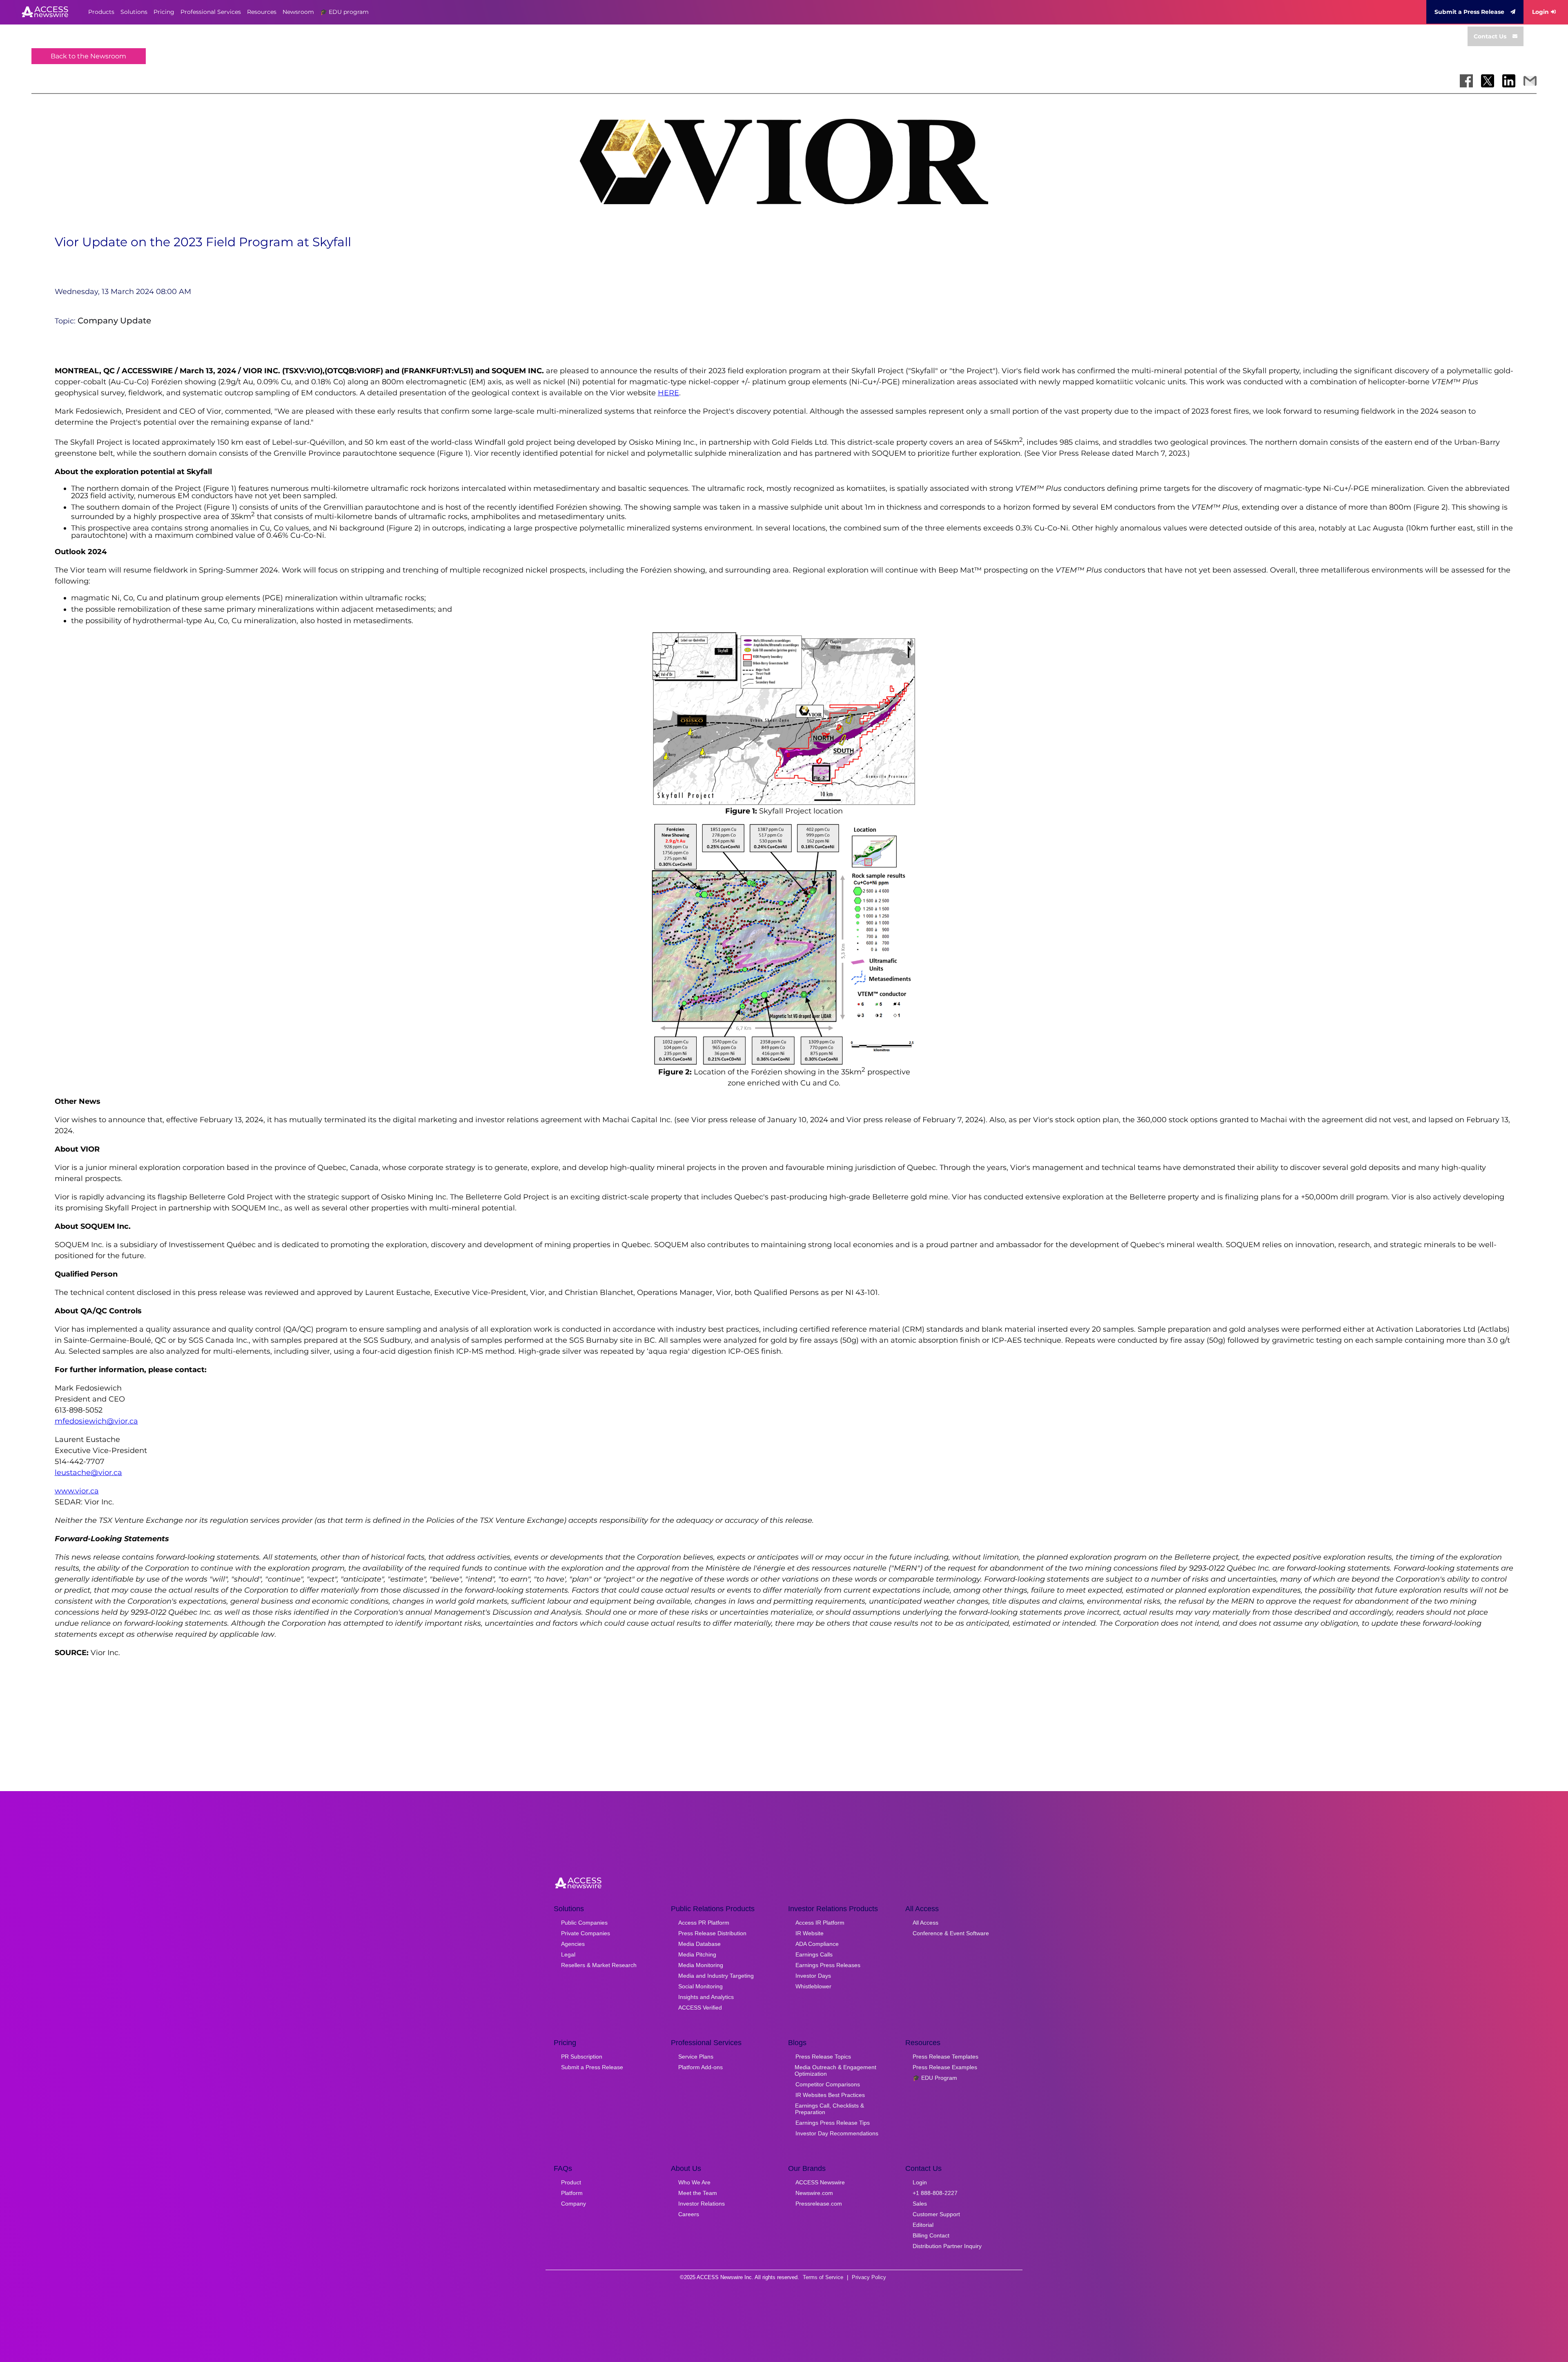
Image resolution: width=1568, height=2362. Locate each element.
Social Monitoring (700, 1986)
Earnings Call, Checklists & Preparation (830, 2109)
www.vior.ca (77, 1491)
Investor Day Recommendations (837, 2133)
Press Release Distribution (712, 1933)
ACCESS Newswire (820, 2182)
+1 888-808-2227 (935, 2193)
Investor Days (813, 1976)
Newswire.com (814, 2193)
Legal (568, 1954)
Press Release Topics (823, 2057)
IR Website (810, 1933)
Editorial (923, 2225)
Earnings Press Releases (828, 1965)
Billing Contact (931, 2235)
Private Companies (586, 1933)
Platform (572, 2193)
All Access (925, 1923)
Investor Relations (702, 2204)
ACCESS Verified (700, 2008)
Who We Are (694, 2182)
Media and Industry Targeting (716, 1976)
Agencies (573, 1944)
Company (574, 2204)
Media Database (699, 1944)
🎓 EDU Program (935, 2078)
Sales (920, 2204)
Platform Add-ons (700, 2067)
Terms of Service (823, 2277)
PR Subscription (582, 2057)
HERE (668, 393)
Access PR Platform (704, 1923)
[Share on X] (1488, 81)
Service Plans (696, 2057)
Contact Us (1490, 36)
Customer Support (936, 2214)
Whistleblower (813, 1986)
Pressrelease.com (819, 2204)
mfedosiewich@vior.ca (96, 1421)
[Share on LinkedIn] (1509, 81)
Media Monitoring (701, 1965)
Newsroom (298, 12)
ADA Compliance (817, 1944)
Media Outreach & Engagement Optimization (835, 2070)
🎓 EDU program (344, 12)
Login (1540, 12)
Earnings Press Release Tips (833, 2123)
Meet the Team (698, 2193)
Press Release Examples (945, 2067)
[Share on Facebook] (1466, 81)
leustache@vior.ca (88, 1473)
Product (571, 2182)
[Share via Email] (1530, 81)
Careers (689, 2214)
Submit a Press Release (1469, 12)
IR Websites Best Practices (830, 2095)
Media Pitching (697, 1954)
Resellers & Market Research (599, 1965)
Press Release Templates (945, 2057)
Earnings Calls (814, 1954)
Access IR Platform (820, 1923)
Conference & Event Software (951, 1933)
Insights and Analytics (706, 1997)
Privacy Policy (869, 2277)
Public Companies (584, 1923)
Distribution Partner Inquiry (947, 2246)
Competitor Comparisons (828, 2084)
